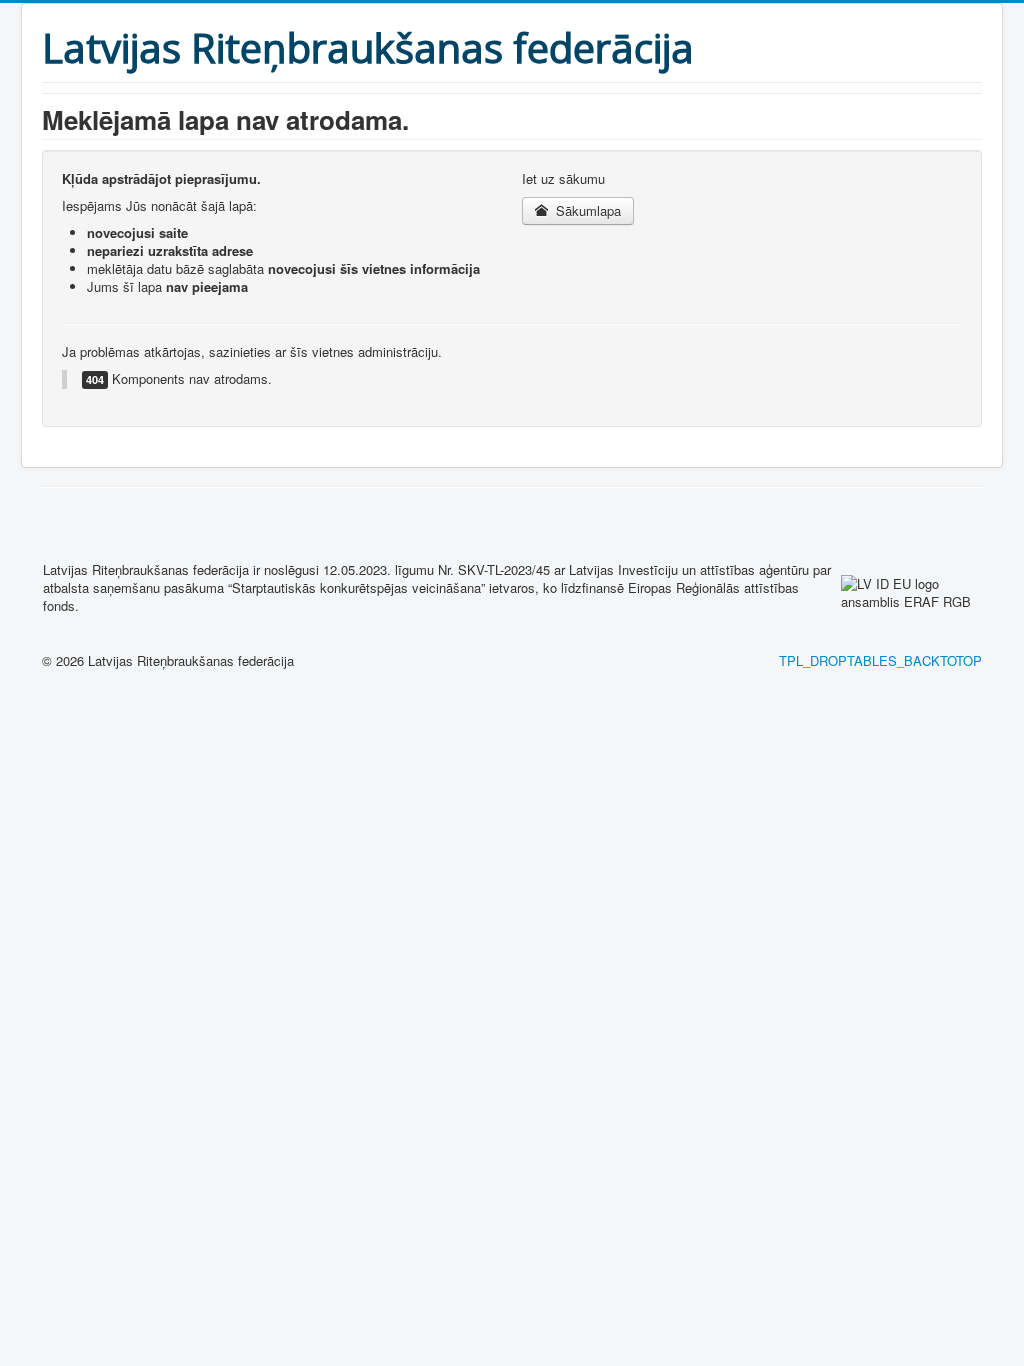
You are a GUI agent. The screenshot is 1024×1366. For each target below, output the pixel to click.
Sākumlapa (586, 210)
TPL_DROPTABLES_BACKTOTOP (880, 660)
